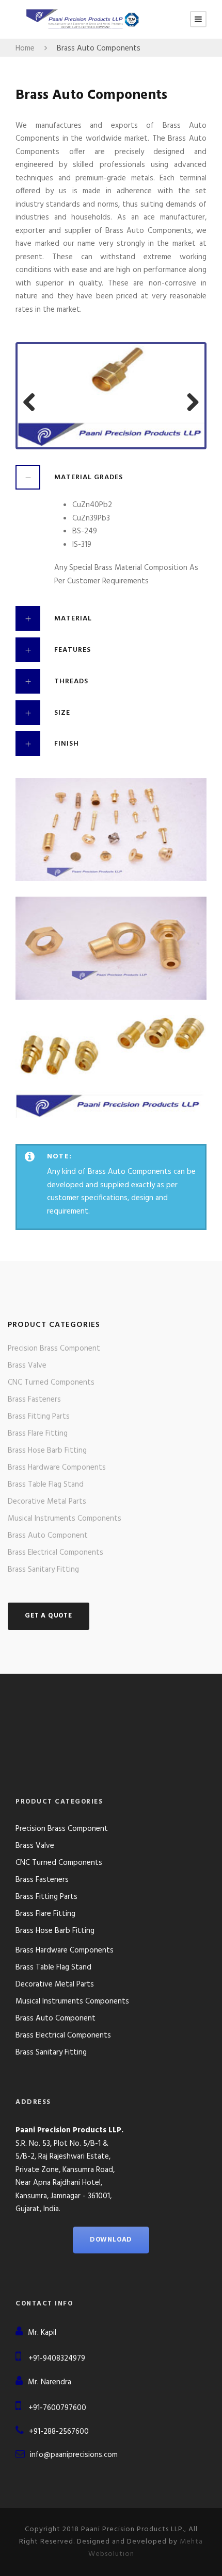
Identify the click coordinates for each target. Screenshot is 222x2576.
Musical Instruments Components (65, 1519)
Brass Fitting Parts (39, 1417)
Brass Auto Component (48, 1536)
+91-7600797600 (57, 2408)
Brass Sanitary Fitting (43, 1570)
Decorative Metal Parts (47, 1502)
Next (189, 398)
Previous (33, 398)
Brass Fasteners (34, 1400)
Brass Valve (27, 1366)
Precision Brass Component (54, 1349)
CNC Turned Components (51, 1383)
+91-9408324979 (57, 2359)
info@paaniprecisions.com (74, 2455)
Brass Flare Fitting (38, 1434)
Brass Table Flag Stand (46, 1485)
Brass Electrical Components (55, 1553)
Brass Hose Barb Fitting (47, 1451)
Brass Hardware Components (57, 1468)
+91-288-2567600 (59, 2432)
